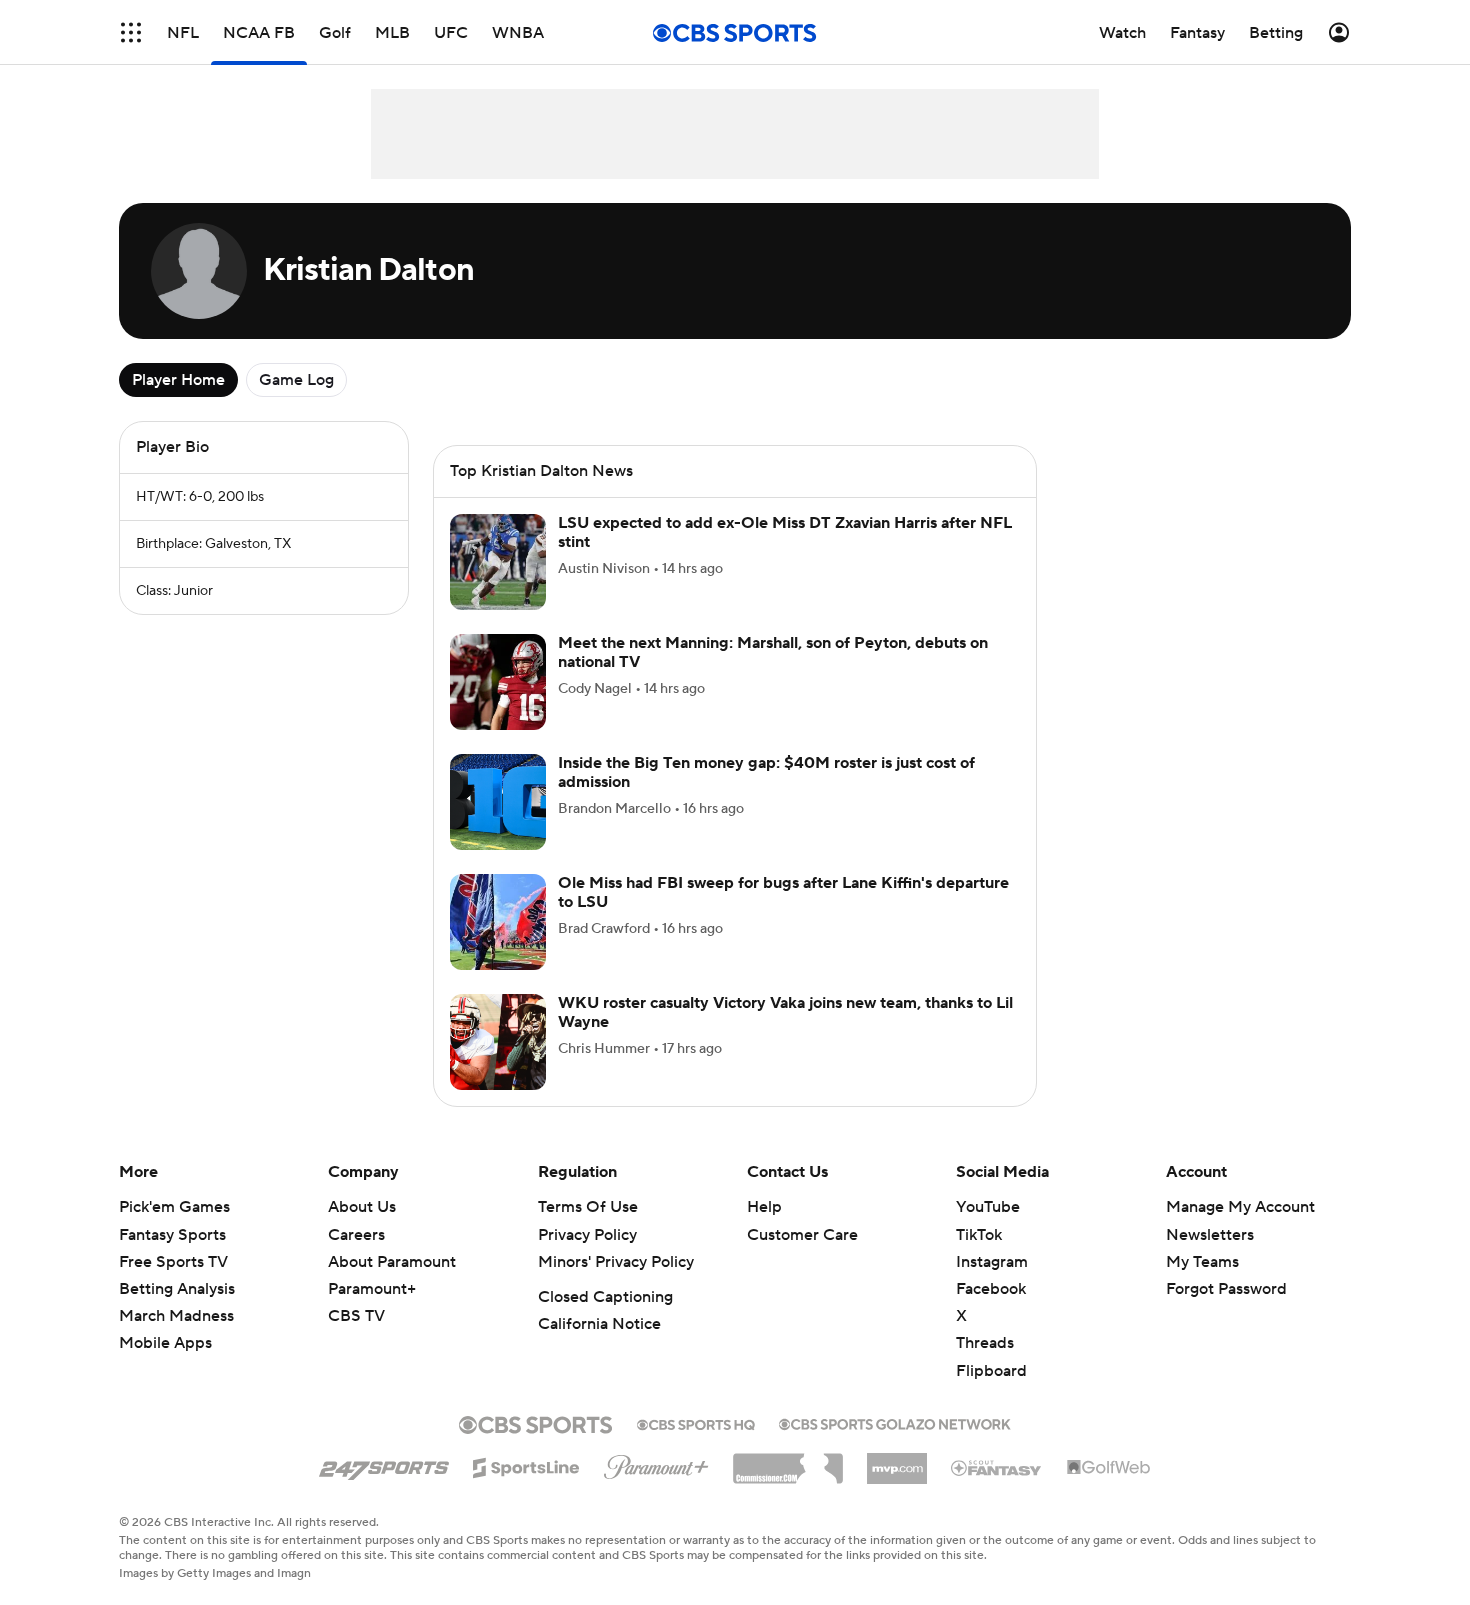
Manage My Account (1240, 1207)
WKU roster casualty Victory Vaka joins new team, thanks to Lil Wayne (785, 1012)
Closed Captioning (605, 1297)
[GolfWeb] (1109, 1468)
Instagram (992, 1262)
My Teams (1202, 1262)
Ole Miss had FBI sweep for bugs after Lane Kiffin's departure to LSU (783, 892)
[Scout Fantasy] (997, 1467)
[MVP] (897, 1461)
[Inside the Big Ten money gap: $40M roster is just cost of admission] (498, 802)
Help (764, 1207)
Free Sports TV (173, 1262)
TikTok (979, 1235)
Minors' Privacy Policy (616, 1262)
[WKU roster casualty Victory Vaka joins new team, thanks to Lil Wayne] (498, 1042)
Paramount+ (372, 1289)
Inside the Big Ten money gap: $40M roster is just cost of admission (766, 772)
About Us (362, 1207)
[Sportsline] (526, 1465)
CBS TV (356, 1316)
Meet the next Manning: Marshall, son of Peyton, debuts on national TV (773, 652)
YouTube (988, 1207)
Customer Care (802, 1235)
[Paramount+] (656, 1463)
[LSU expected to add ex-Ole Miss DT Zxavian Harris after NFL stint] (498, 562)
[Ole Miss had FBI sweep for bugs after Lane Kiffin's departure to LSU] (498, 922)
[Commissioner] (788, 1461)
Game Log (296, 380)
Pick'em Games (174, 1207)
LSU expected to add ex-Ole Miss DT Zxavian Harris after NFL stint (785, 532)
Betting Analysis (177, 1289)
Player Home (178, 380)
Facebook (991, 1289)
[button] (131, 32)
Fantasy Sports (172, 1235)
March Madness (176, 1316)
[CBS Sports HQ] (696, 1423)
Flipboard (991, 1371)
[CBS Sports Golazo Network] (895, 1422)
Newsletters (1210, 1235)
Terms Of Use (588, 1207)
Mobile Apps (165, 1343)
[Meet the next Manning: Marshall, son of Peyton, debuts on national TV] (498, 682)
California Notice (599, 1324)
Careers (356, 1235)
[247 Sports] (384, 1464)
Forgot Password (1226, 1289)
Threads (985, 1343)
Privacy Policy (587, 1235)
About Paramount (392, 1262)
